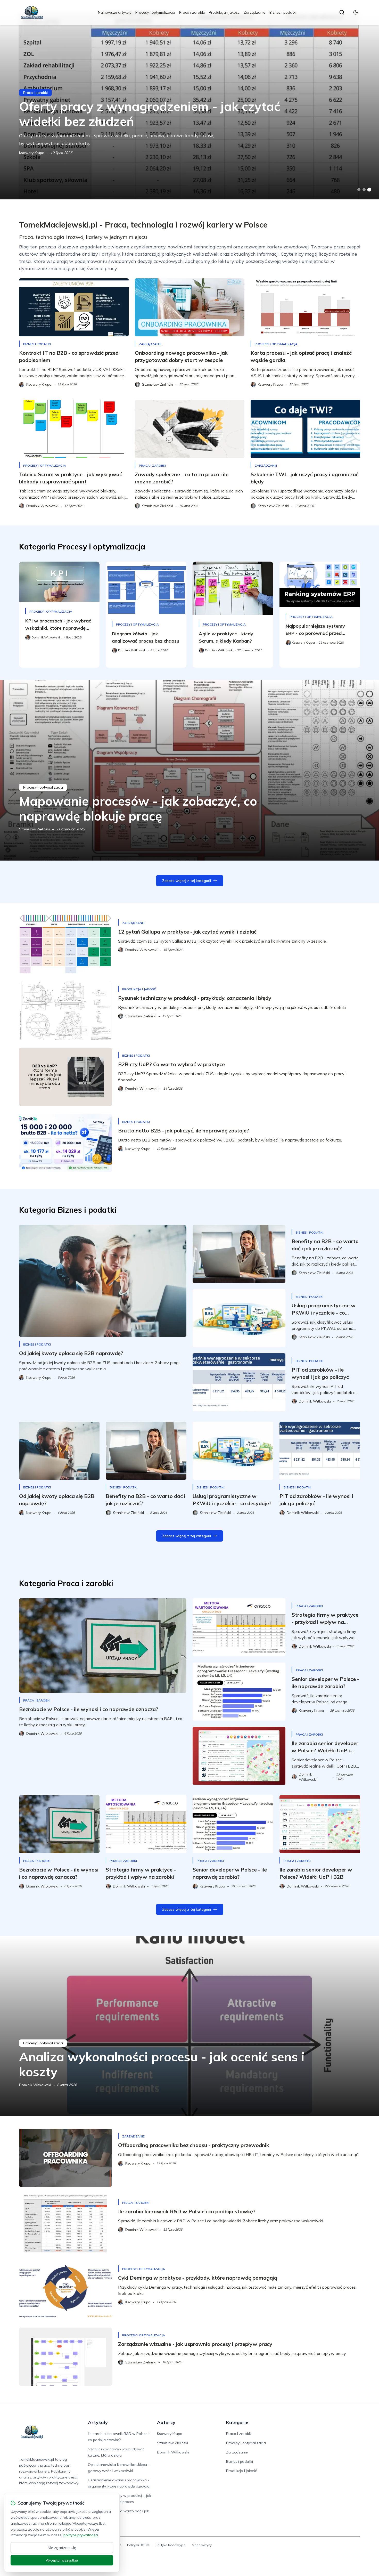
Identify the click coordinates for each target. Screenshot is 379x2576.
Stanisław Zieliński (35, 829)
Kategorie (237, 2422)
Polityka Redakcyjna (171, 2545)
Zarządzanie (254, 12)
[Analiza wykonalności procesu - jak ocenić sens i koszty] (190, 2026)
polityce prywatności (81, 2535)
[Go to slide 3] (369, 190)
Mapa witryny (202, 2545)
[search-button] (342, 12)
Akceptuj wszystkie (62, 2560)
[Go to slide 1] (359, 190)
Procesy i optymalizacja (155, 12)
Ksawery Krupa (32, 153)
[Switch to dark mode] (356, 12)
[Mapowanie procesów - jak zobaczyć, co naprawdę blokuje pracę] (190, 770)
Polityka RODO (138, 2545)
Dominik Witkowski (35, 2085)
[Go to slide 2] (364, 190)
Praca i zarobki (192, 12)
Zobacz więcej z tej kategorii (187, 881)
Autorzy (166, 2422)
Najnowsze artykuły (115, 12)
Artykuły (98, 2422)
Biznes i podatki (283, 12)
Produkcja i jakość (224, 12)
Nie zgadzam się (62, 2548)
